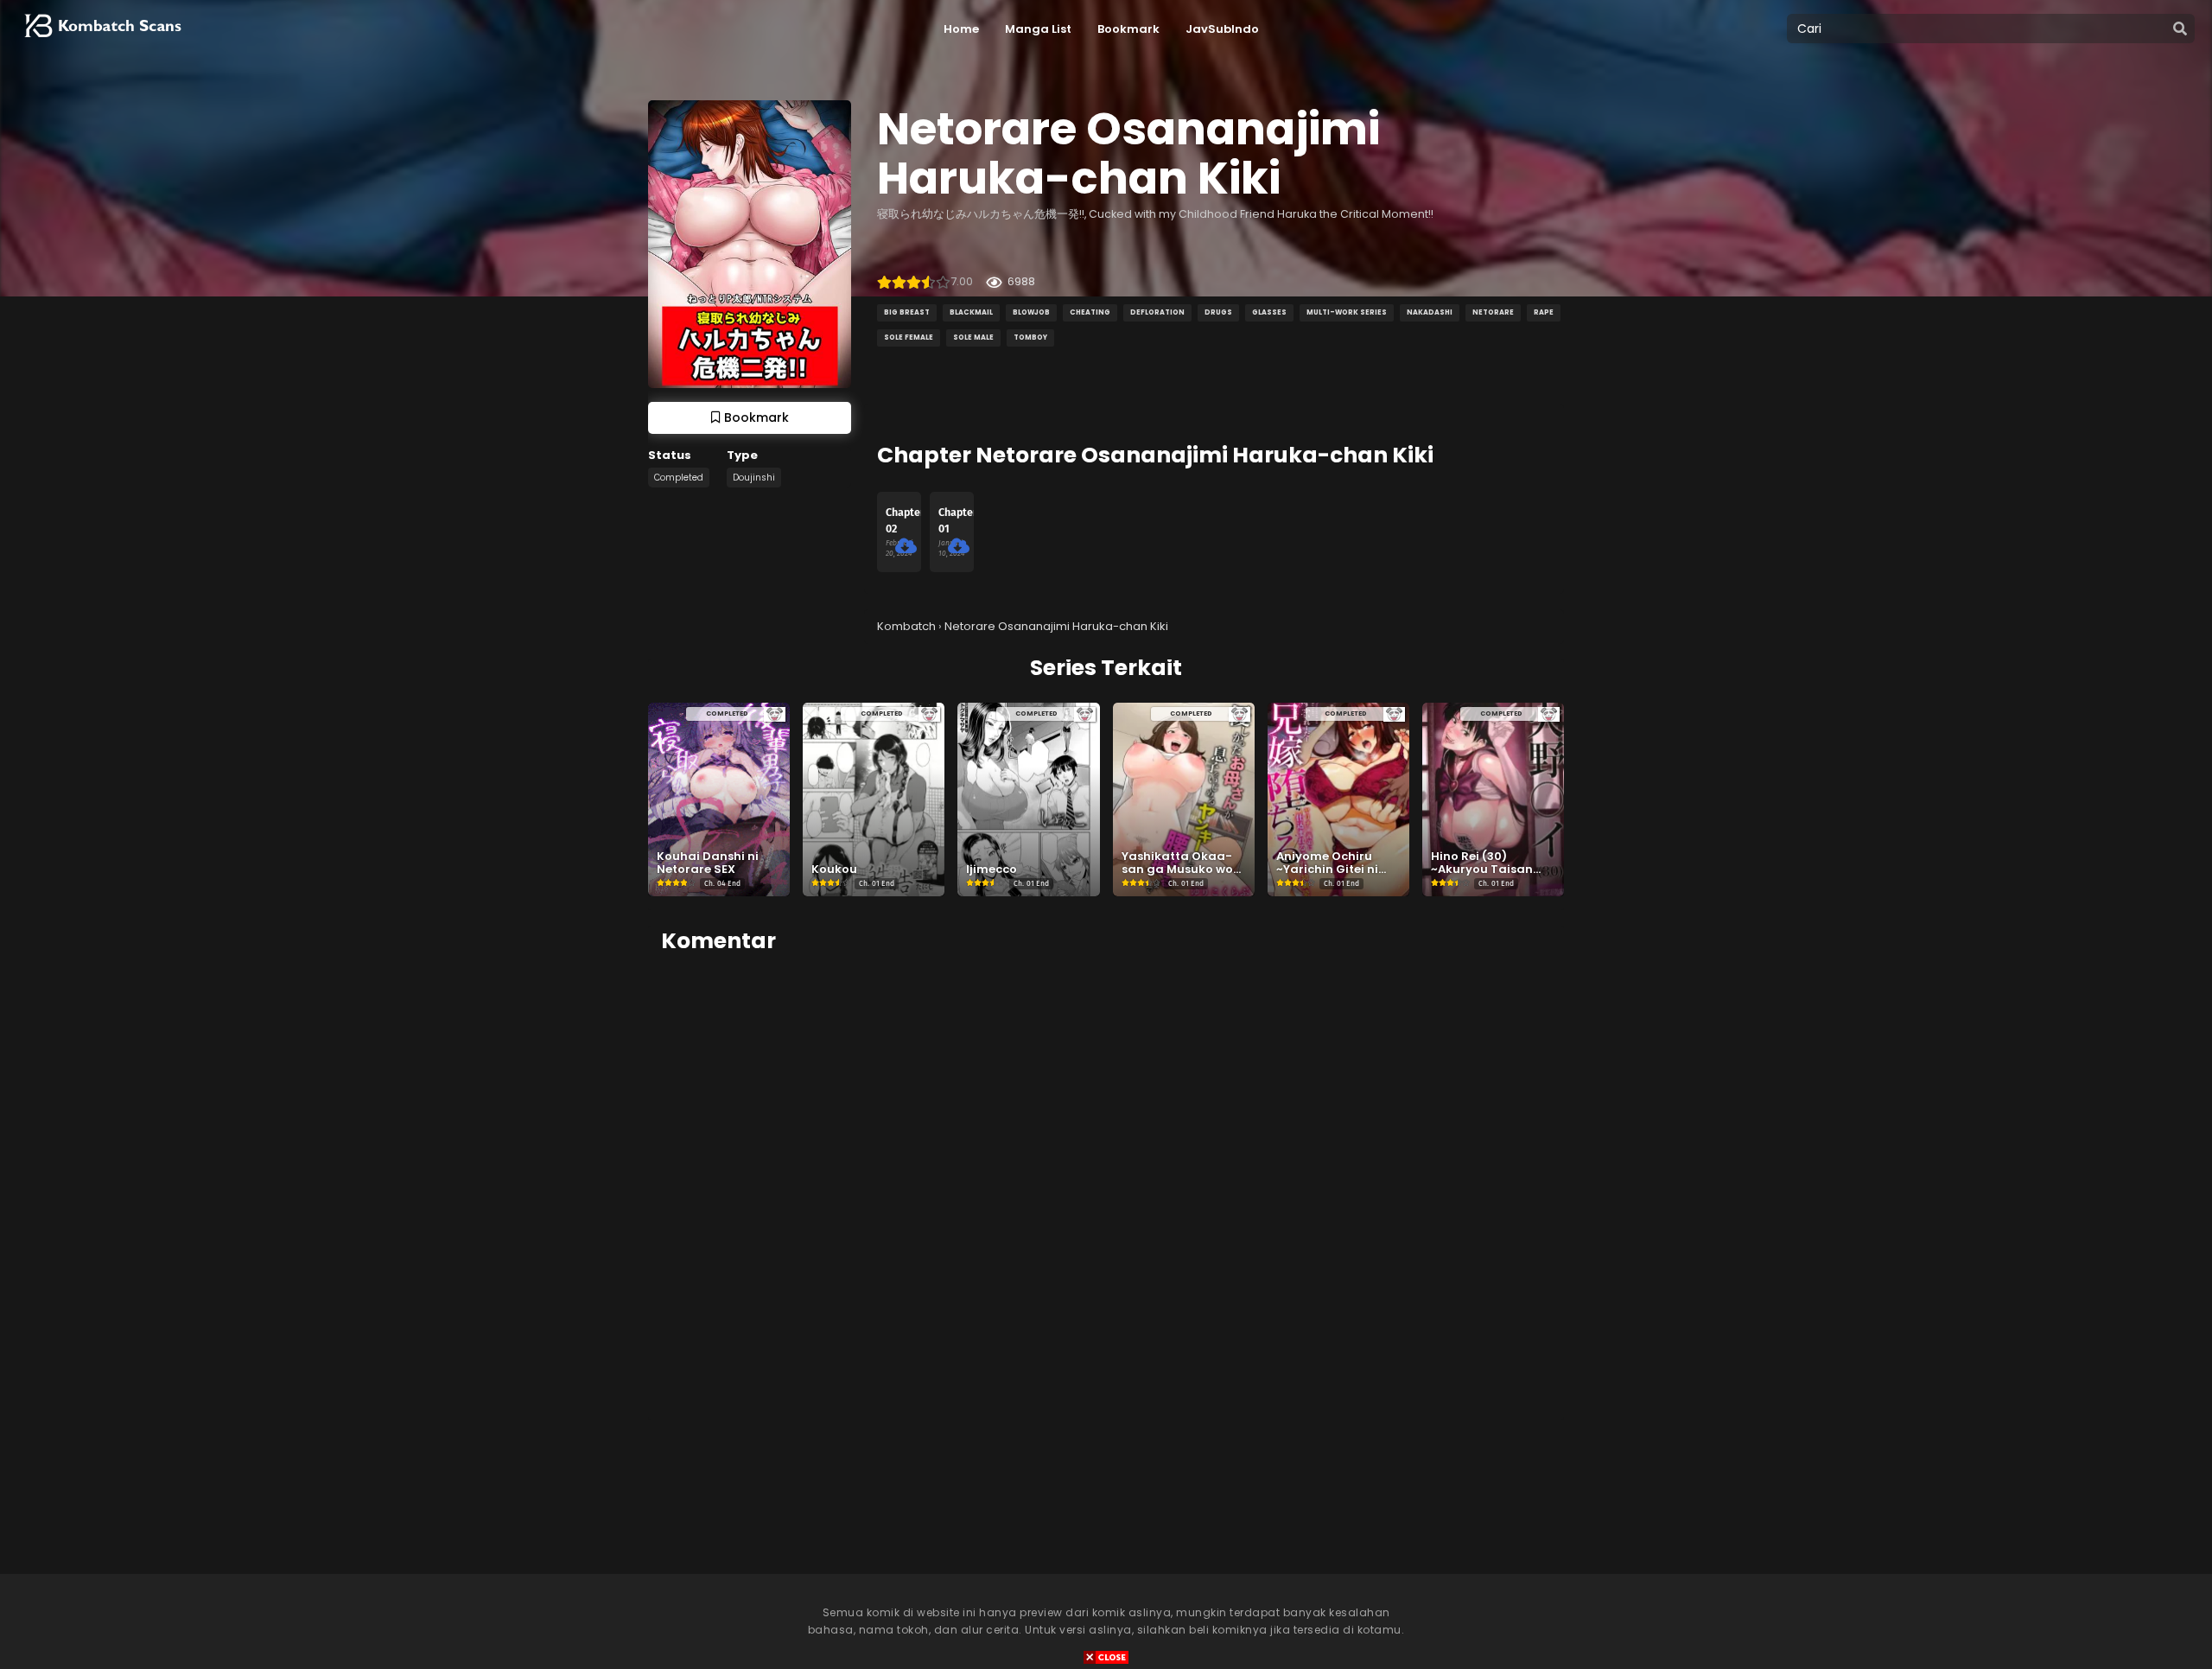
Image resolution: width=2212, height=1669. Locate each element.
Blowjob (1031, 312)
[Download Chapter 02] (906, 546)
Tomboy (1030, 338)
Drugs (1218, 312)
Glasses (1269, 312)
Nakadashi (1430, 312)
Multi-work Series (1347, 312)
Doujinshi (754, 478)
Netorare (1493, 312)
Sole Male (973, 338)
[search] (2180, 29)
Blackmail (971, 312)
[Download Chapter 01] (959, 546)
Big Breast (907, 312)
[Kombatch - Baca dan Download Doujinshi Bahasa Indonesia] (101, 43)
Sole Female (909, 338)
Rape (1544, 312)
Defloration (1157, 312)
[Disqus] (1106, 1186)
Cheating (1090, 312)
